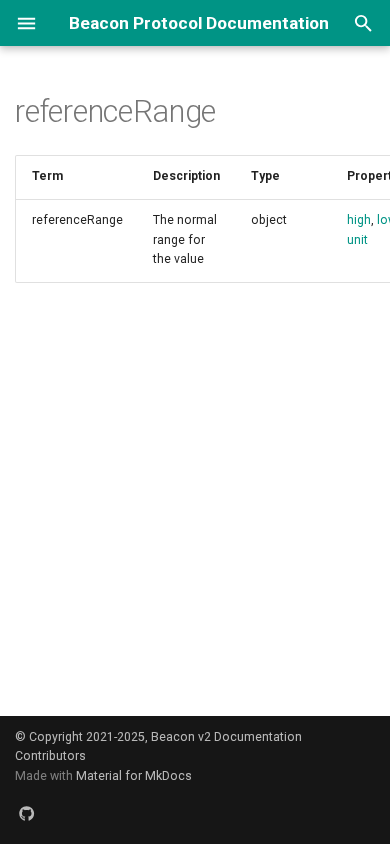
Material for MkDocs (134, 776)
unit (357, 240)
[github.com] (27, 813)
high (359, 220)
